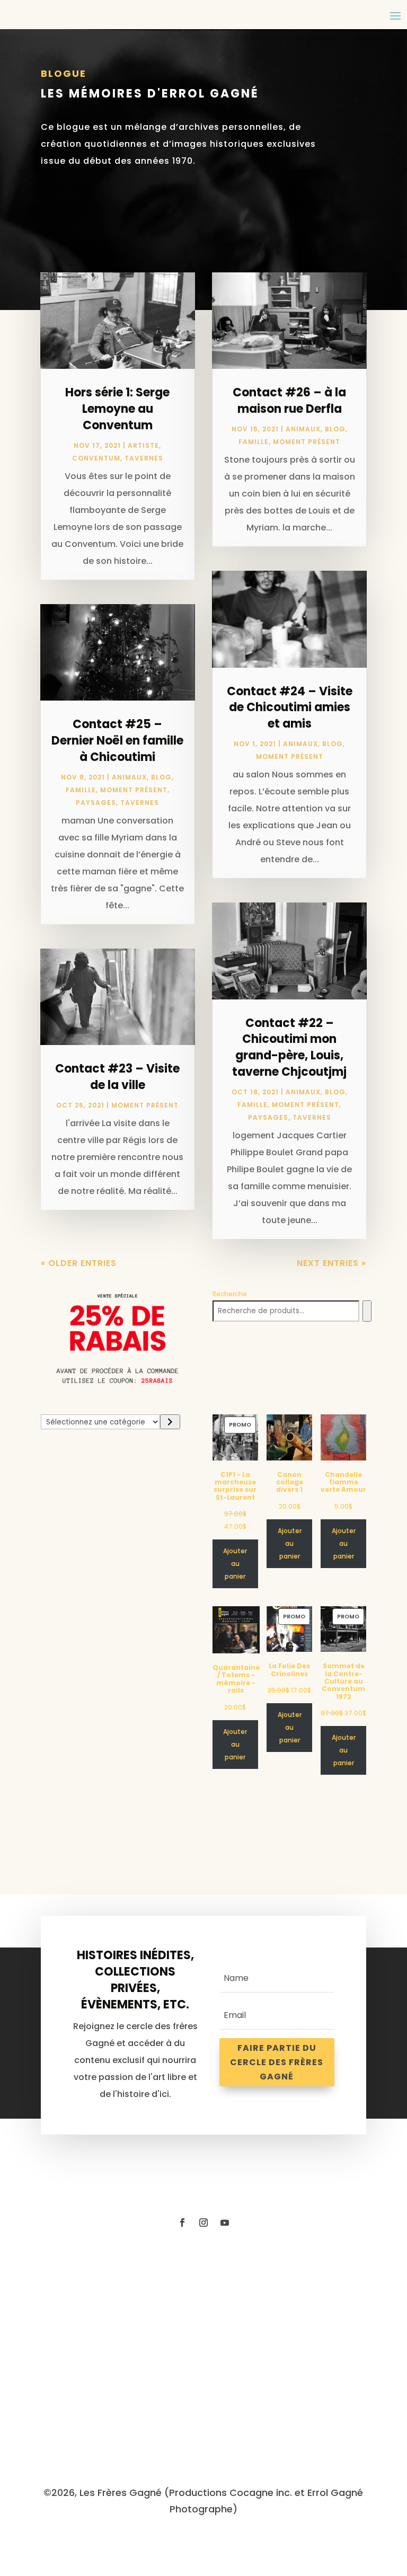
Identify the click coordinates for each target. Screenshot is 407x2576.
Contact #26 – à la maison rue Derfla (289, 401)
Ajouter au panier (235, 1564)
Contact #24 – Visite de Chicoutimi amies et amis (290, 708)
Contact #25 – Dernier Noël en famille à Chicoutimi (117, 741)
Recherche (230, 1294)
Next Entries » (331, 1263)
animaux (129, 777)
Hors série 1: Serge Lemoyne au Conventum (117, 409)
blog (161, 777)
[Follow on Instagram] (203, 2223)
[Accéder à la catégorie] (170, 1422)
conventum (96, 458)
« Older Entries (79, 1263)
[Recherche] (367, 1311)
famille (81, 790)
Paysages (96, 803)
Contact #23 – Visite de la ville (117, 1077)
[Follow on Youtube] (225, 2223)
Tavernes (144, 458)
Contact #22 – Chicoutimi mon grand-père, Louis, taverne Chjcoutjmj (289, 1047)
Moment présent (134, 790)
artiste (143, 445)
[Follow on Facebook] (182, 2223)
